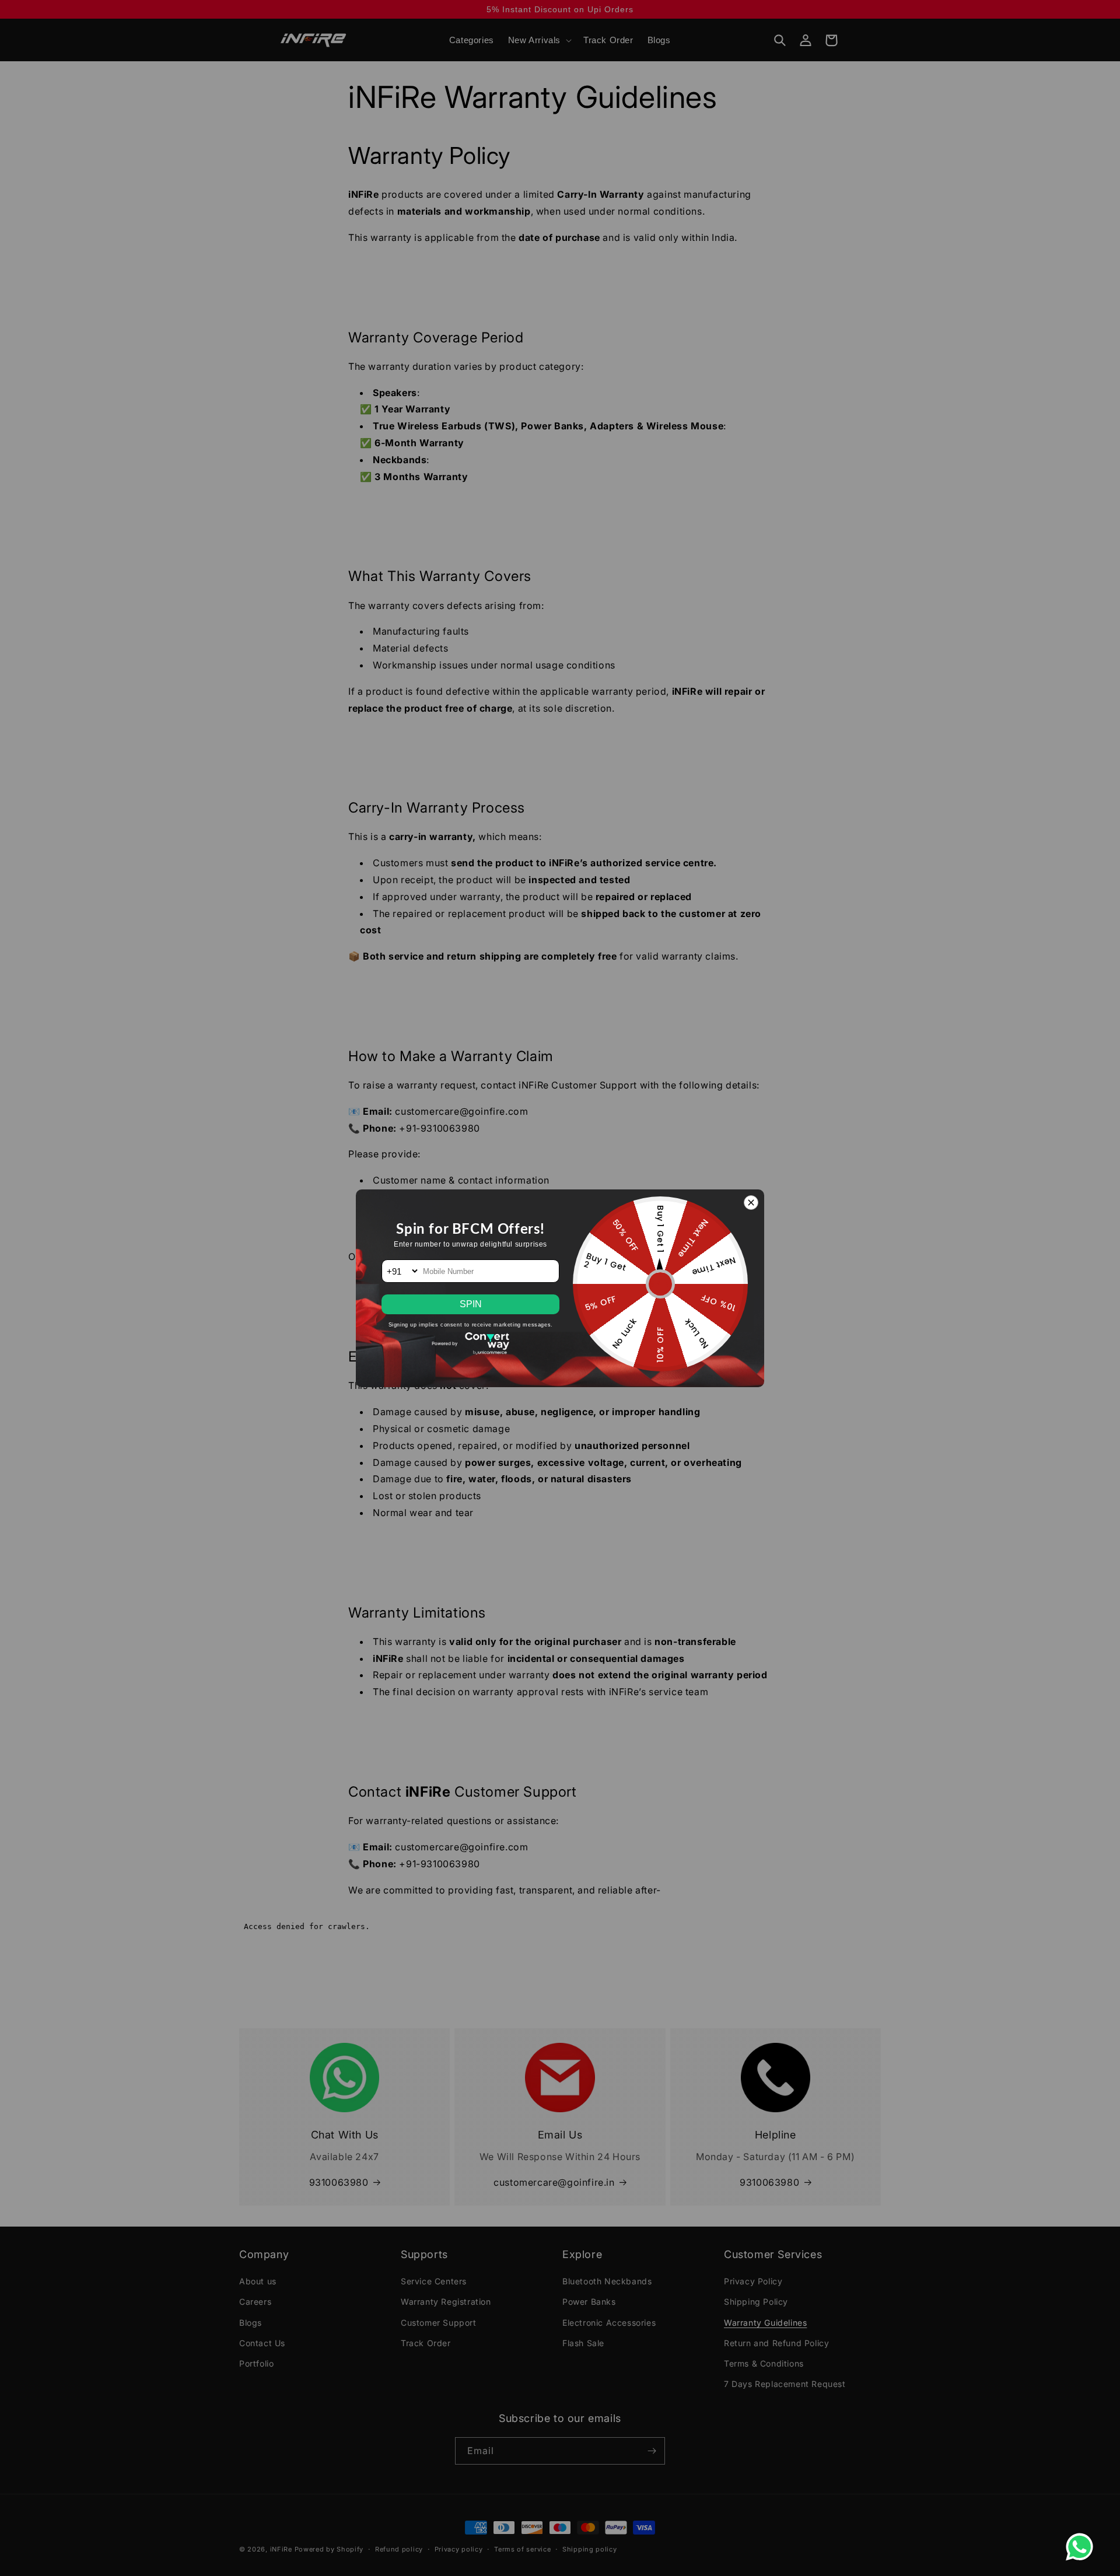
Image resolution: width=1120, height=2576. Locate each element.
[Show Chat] (1082, 2547)
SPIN (471, 1304)
